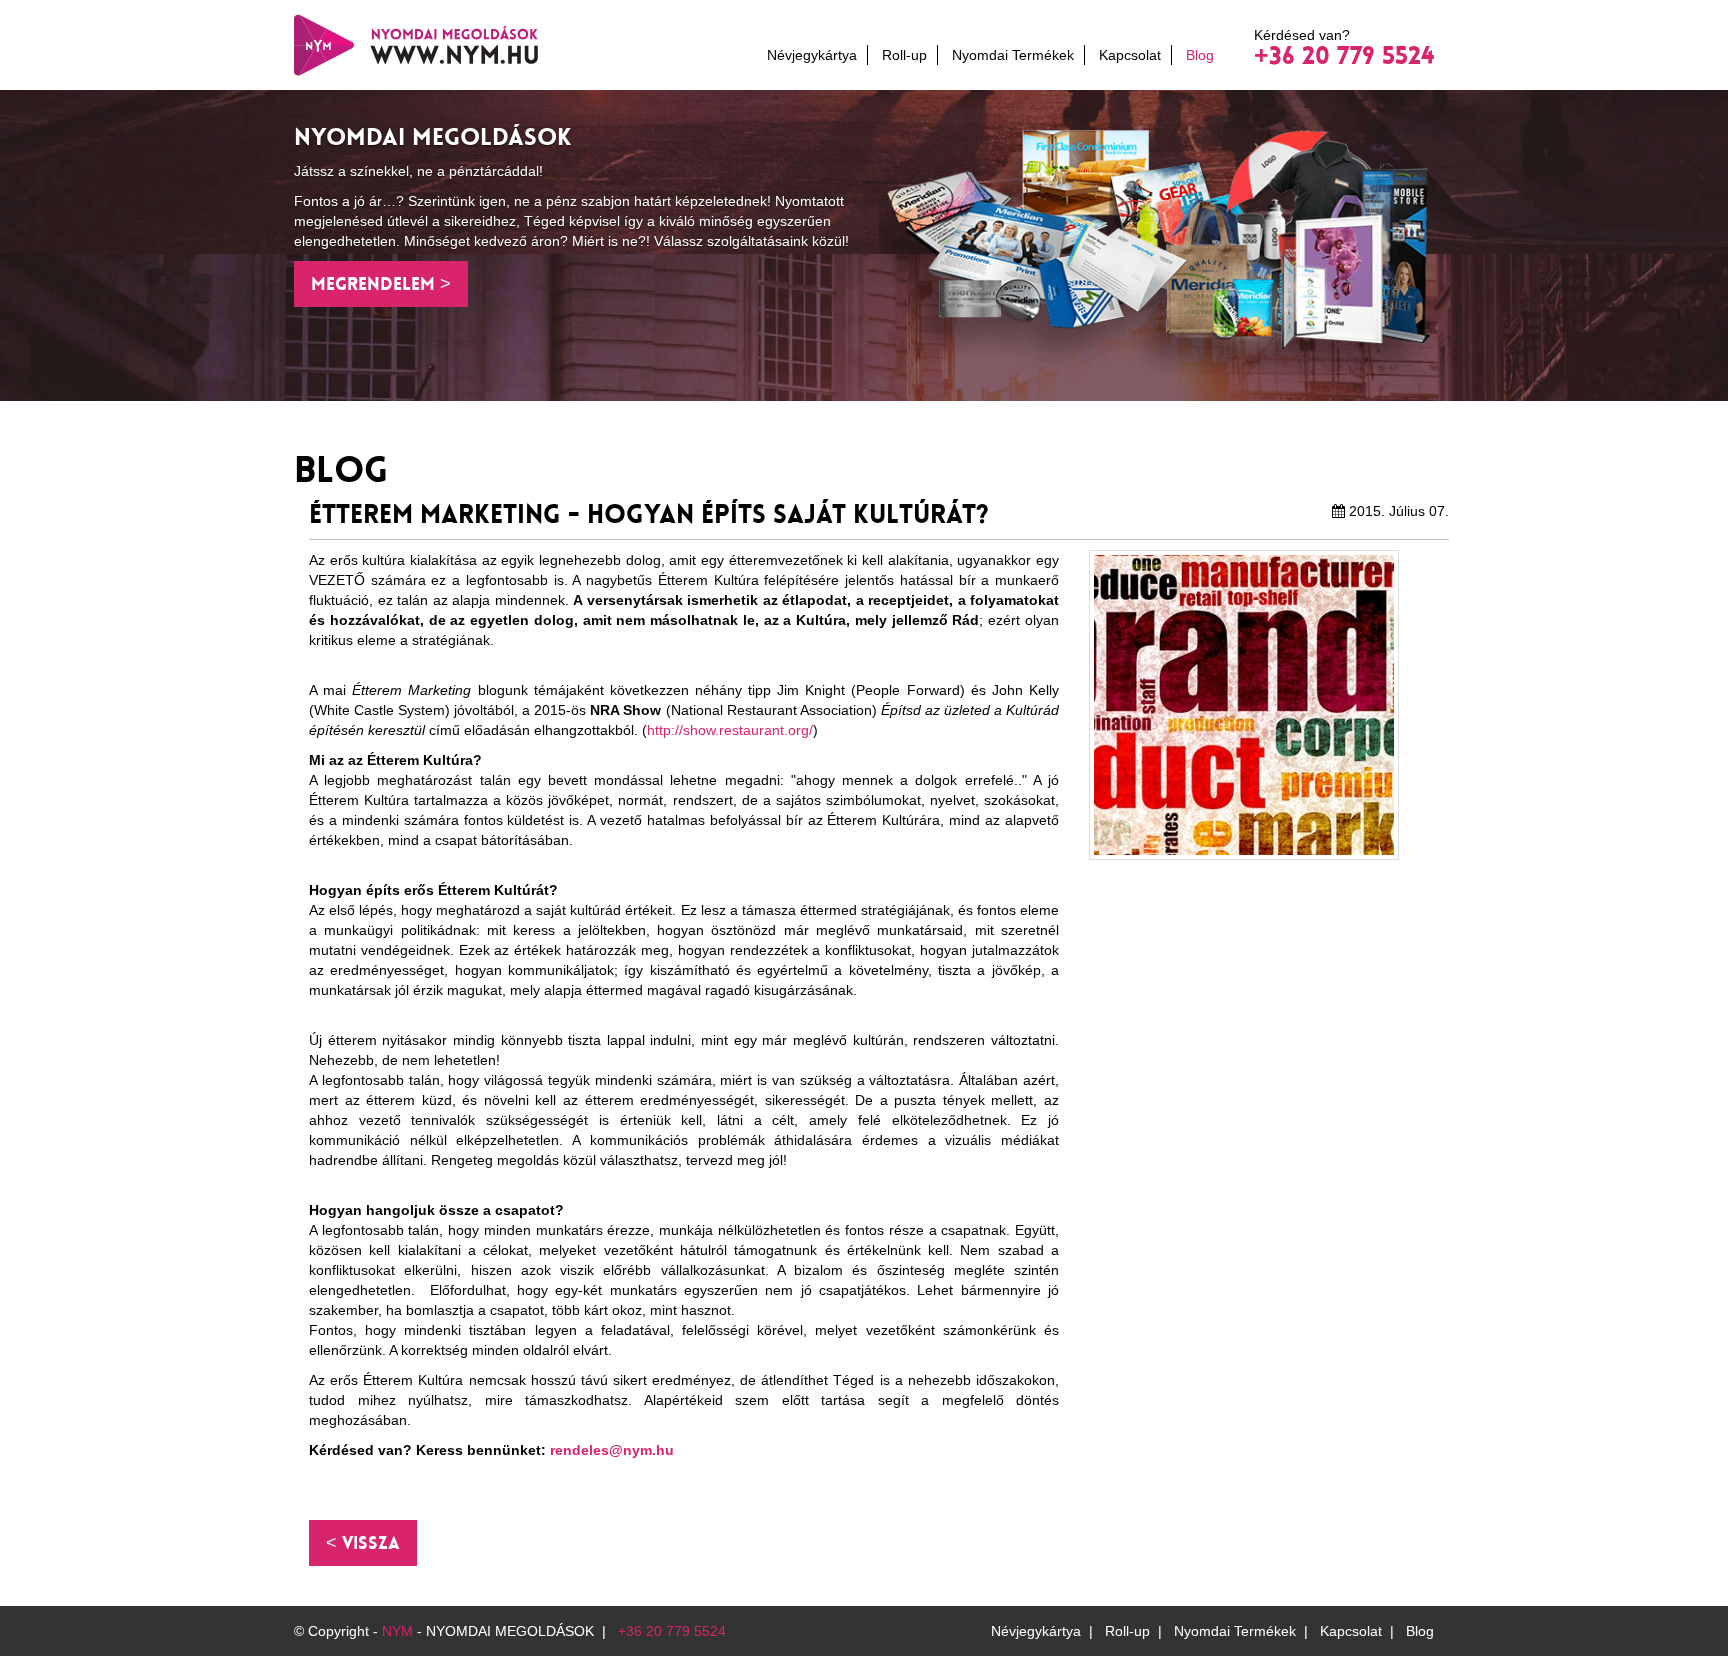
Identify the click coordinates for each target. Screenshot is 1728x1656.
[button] (363, 1543)
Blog (1200, 55)
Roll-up (904, 55)
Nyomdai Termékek (1013, 55)
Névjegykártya (812, 55)
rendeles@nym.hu (612, 1450)
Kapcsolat (1130, 55)
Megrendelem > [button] (381, 284)
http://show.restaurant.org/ (730, 730)
